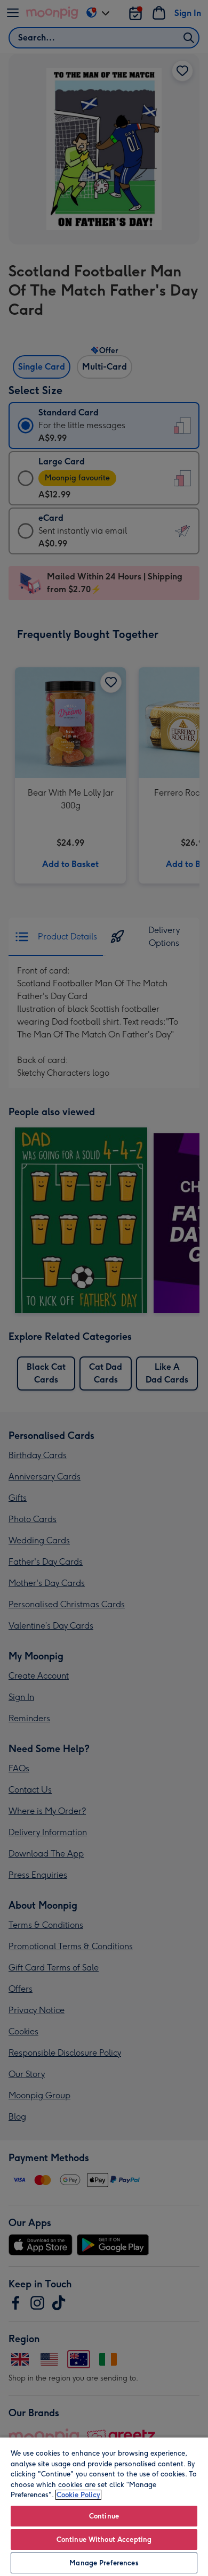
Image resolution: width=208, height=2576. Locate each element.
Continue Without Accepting (104, 2540)
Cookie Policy (78, 2495)
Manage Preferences (104, 2563)
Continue (104, 2516)
